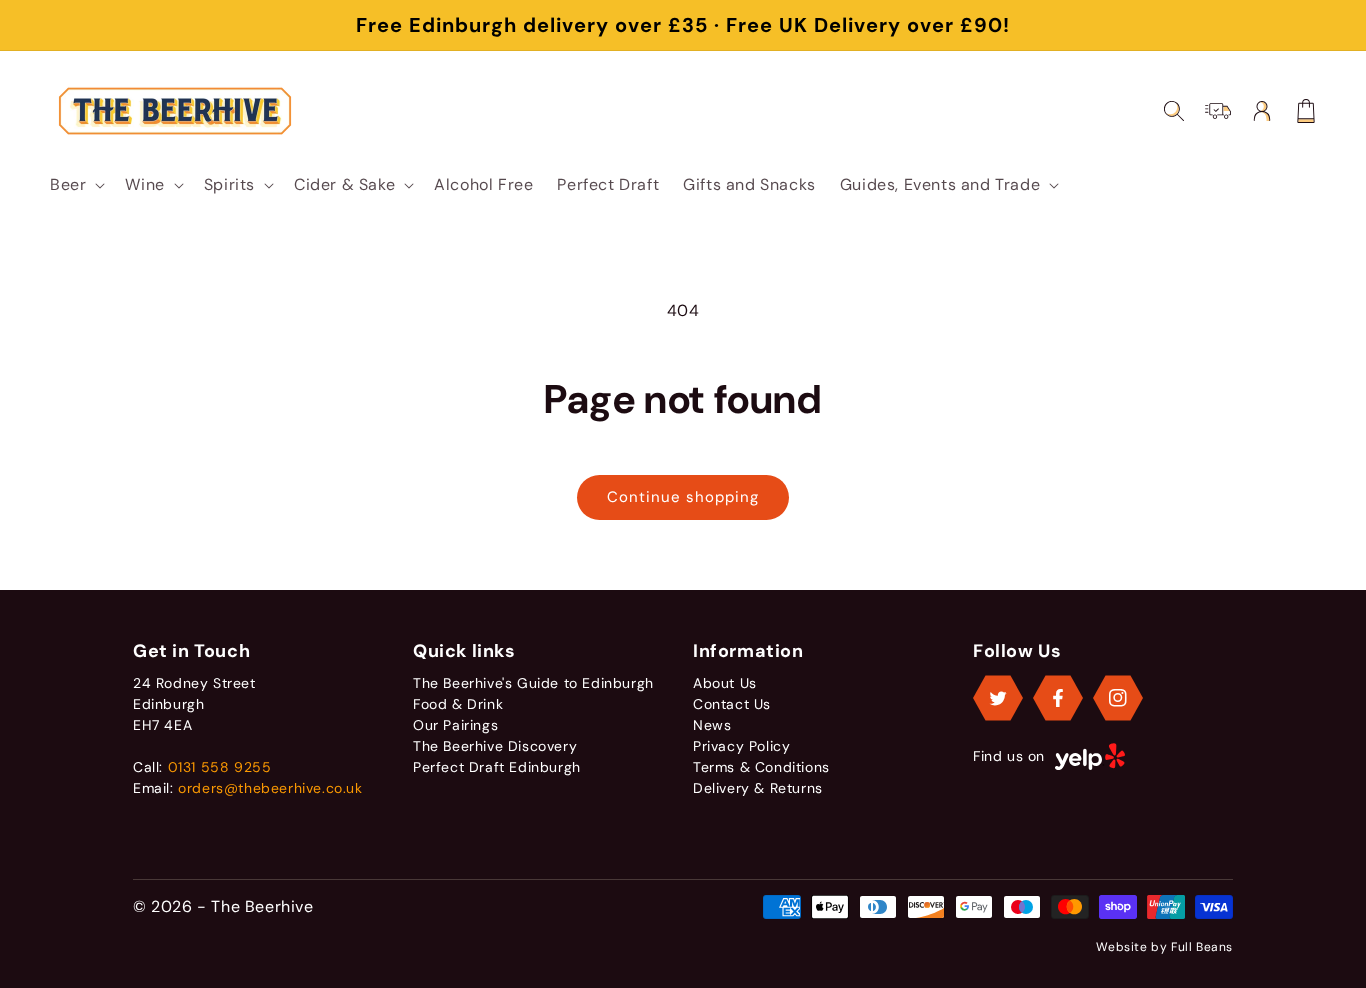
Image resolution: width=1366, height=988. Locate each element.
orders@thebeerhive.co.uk (270, 788)
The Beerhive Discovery (495, 746)
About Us (725, 683)
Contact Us (732, 704)
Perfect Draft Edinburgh (497, 767)
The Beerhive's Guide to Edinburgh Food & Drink (533, 693)
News (712, 725)
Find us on (1009, 756)
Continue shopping (683, 497)
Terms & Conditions (761, 767)
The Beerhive (262, 906)
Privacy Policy (741, 746)
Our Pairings (455, 725)
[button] (75, 185)
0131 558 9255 (220, 767)
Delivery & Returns (758, 788)
